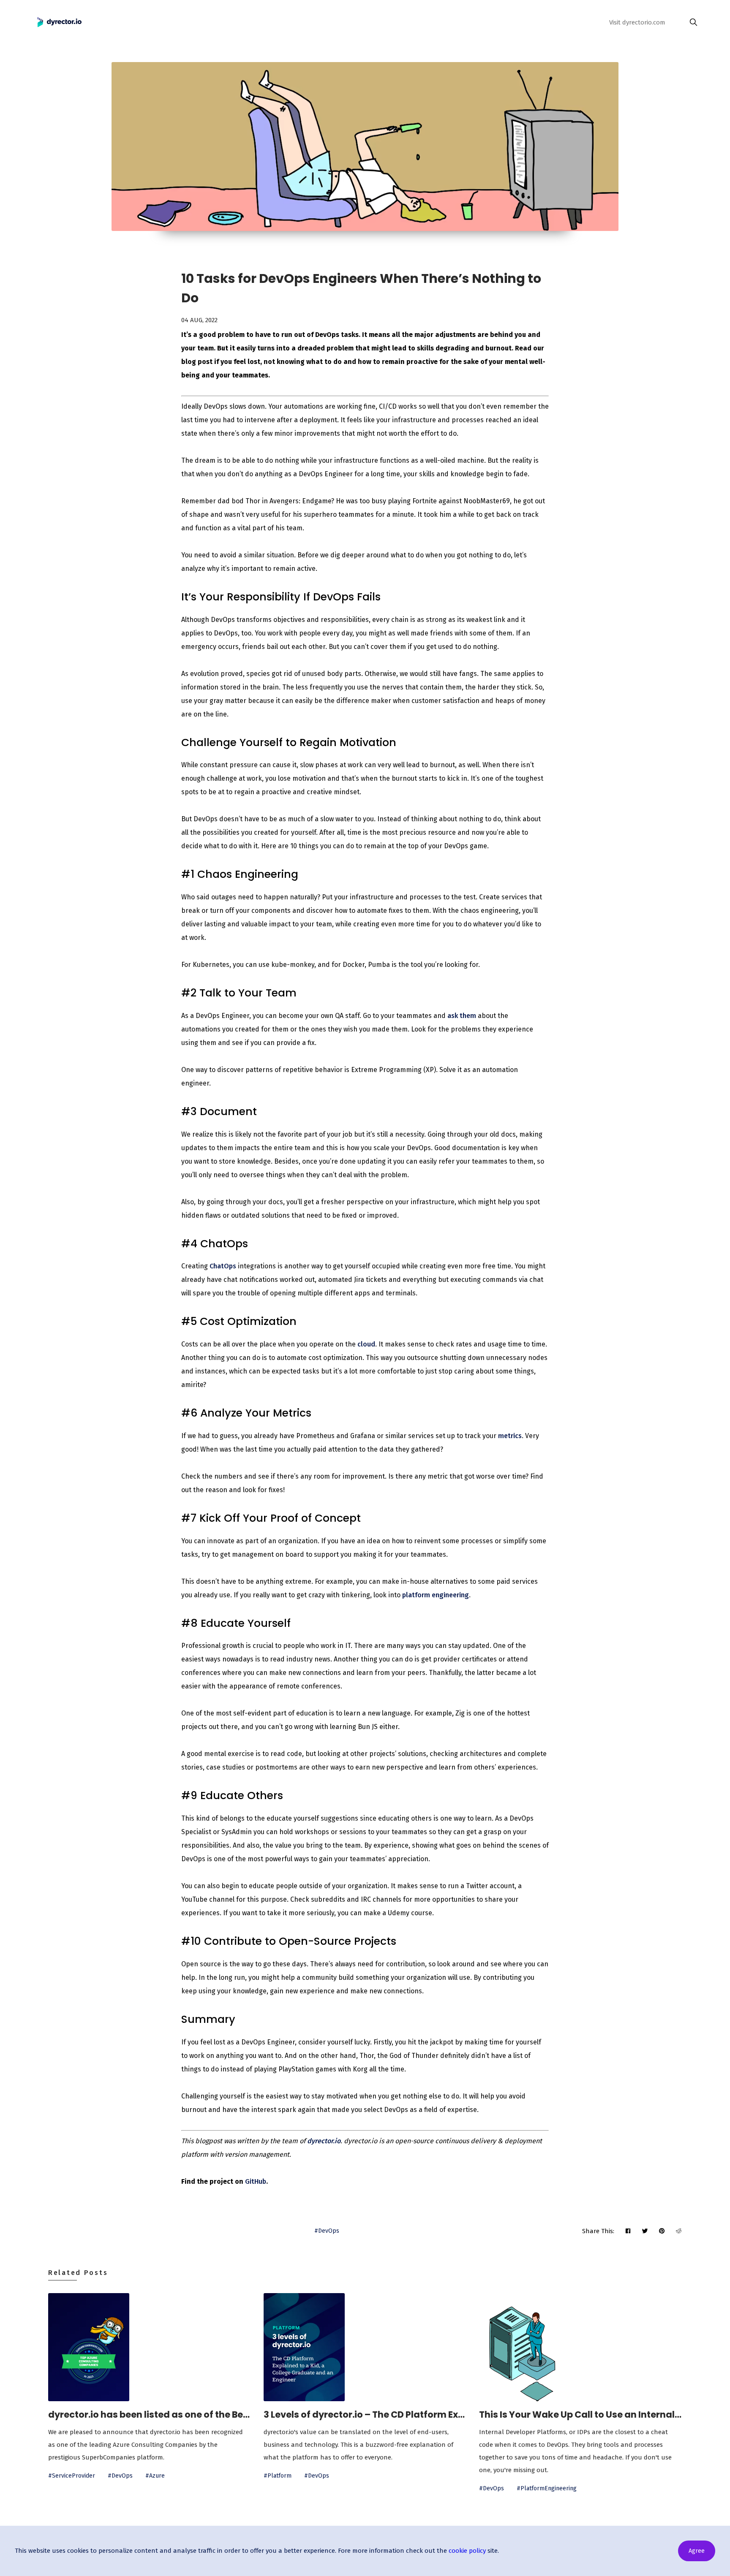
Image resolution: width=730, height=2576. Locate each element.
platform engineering (436, 1595)
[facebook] (628, 2231)
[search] (691, 22)
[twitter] (645, 2231)
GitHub (256, 2181)
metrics (510, 1436)
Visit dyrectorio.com (637, 22)
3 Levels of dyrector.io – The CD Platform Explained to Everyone (365, 2414)
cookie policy (467, 2551)
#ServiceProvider (72, 2476)
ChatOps (223, 1266)
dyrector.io (324, 2141)
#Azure (155, 2476)
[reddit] (679, 2231)
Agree (697, 2551)
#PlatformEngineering (547, 2488)
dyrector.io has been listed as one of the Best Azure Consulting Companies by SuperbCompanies (150, 2414)
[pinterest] (662, 2231)
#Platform (278, 2476)
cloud (366, 1344)
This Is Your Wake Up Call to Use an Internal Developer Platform (580, 2414)
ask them (462, 1016)
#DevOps (327, 2231)
